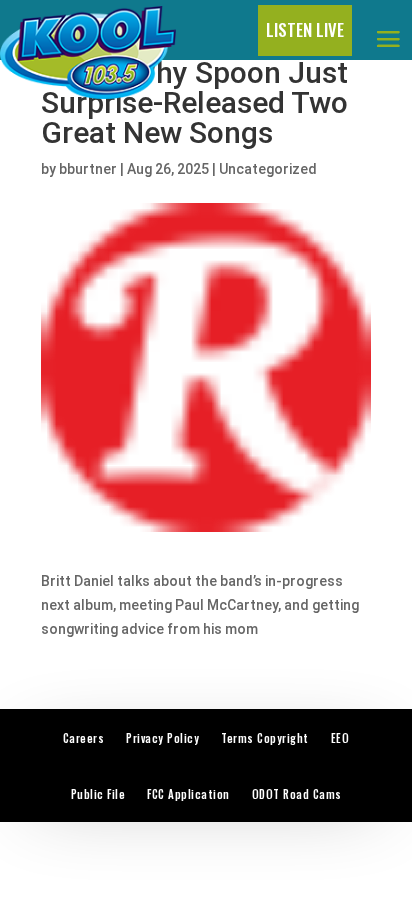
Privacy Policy (162, 738)
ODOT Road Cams (297, 794)
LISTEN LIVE (305, 29)
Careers (84, 738)
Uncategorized (268, 169)
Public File (98, 794)
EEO (340, 738)
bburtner (88, 169)
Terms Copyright (265, 738)
